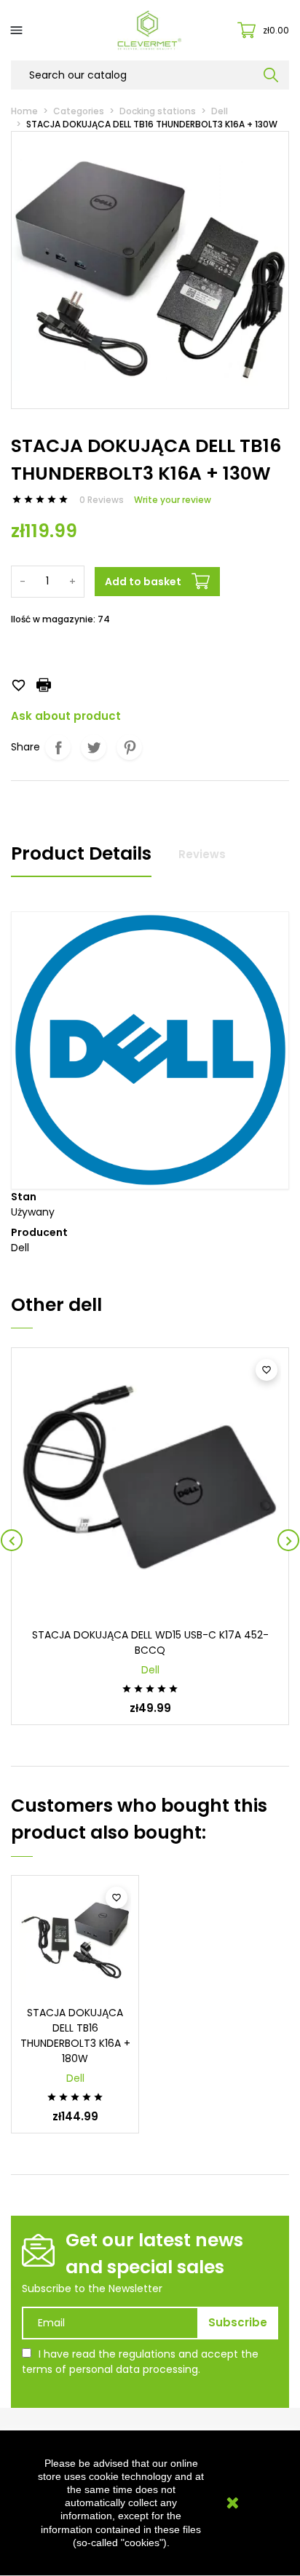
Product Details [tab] (81, 853)
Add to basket (143, 582)
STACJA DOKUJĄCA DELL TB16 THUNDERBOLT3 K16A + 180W (75, 2036)
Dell (150, 1670)
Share (58, 747)
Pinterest (129, 747)
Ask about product (66, 716)
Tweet (94, 747)
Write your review (173, 500)
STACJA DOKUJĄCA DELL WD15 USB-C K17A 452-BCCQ (150, 1642)
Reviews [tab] (202, 854)
